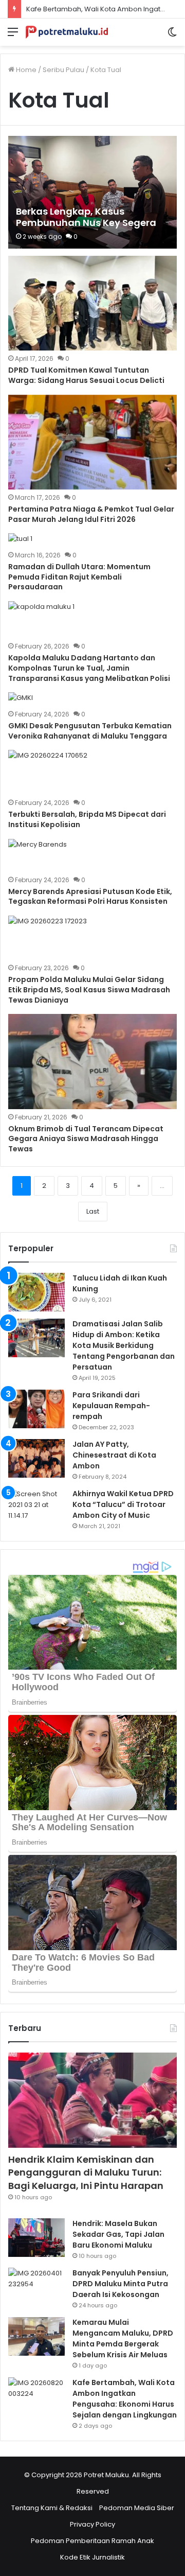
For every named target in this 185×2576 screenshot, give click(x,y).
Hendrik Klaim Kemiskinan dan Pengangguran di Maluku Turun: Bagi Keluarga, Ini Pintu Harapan (86, 2172)
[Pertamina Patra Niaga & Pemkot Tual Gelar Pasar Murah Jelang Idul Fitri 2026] (92, 442)
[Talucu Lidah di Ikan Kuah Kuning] (36, 1292)
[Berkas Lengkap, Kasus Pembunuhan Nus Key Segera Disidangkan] (92, 192)
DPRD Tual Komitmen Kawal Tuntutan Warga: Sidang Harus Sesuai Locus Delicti (86, 375)
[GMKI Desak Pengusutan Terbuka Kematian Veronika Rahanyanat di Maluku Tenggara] (21, 699)
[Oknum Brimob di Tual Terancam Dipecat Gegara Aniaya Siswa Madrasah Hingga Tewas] (92, 1062)
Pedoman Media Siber (137, 2508)
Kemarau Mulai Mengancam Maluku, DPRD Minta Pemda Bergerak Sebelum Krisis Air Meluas (123, 2338)
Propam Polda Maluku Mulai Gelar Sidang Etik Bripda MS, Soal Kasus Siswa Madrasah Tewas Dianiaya (89, 989)
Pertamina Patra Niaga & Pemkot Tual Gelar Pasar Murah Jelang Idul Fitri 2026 (91, 514)
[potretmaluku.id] (67, 32)
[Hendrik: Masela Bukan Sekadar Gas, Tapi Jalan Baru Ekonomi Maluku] (36, 2238)
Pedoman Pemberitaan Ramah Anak (92, 2541)
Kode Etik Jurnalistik (92, 2557)
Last (93, 1211)
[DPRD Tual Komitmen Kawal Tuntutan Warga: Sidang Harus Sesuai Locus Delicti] (92, 303)
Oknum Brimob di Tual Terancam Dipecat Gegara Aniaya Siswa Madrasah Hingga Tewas (86, 1139)
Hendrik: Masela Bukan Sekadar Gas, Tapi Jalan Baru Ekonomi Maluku (118, 2234)
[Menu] (13, 36)
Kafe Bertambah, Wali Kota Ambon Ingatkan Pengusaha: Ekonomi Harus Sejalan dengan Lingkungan (125, 2399)
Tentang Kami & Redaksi (52, 2508)
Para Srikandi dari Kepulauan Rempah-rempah (111, 1406)
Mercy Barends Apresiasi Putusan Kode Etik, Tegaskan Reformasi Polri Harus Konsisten (90, 897)
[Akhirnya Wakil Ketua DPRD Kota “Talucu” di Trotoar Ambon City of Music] (36, 1508)
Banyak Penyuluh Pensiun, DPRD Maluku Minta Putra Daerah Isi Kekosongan (121, 2284)
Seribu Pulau (63, 70)
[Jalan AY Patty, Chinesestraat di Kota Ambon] (36, 1458)
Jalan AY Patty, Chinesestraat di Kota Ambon (114, 1455)
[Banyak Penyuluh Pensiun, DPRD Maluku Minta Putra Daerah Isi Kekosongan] (36, 2287)
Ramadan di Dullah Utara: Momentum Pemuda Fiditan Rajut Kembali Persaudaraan (79, 577)
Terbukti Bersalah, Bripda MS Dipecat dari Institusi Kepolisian (87, 819)
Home (25, 70)
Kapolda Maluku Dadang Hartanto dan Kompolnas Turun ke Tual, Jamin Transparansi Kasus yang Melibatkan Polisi (89, 668)
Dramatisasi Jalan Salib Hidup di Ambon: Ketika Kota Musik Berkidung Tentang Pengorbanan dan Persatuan (124, 1345)
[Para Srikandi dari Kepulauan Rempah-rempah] (36, 1409)
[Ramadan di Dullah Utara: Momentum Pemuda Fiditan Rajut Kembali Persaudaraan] (20, 540)
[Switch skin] (172, 36)
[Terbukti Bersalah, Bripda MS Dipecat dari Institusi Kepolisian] (48, 772)
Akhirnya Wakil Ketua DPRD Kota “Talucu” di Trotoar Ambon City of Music (123, 1504)
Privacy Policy (92, 2524)
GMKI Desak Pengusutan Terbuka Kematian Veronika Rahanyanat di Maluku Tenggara (90, 731)
